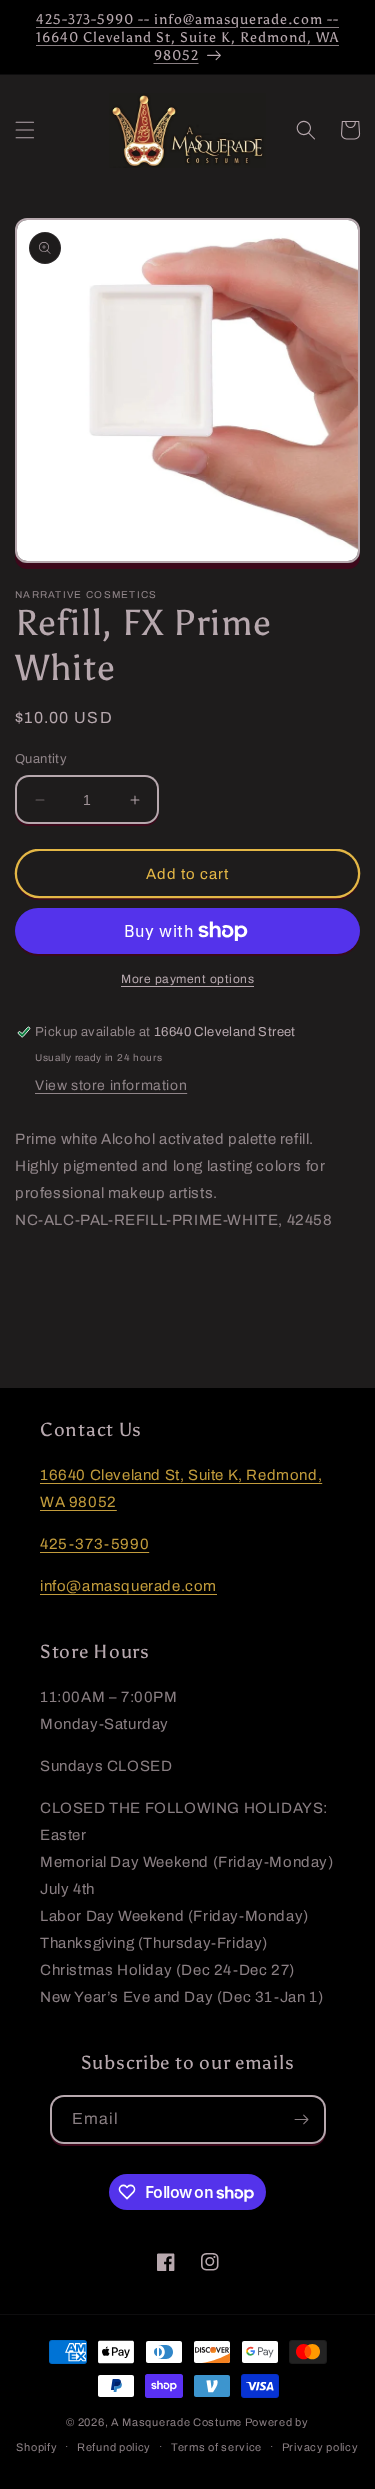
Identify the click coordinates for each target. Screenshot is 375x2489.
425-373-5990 (94, 1544)
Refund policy (114, 2447)
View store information (111, 1085)
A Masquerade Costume (176, 2422)
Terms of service (216, 2447)
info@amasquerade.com (128, 1586)
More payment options (187, 979)
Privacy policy (320, 2447)
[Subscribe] (302, 2119)
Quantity (41, 759)
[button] (25, 130)
